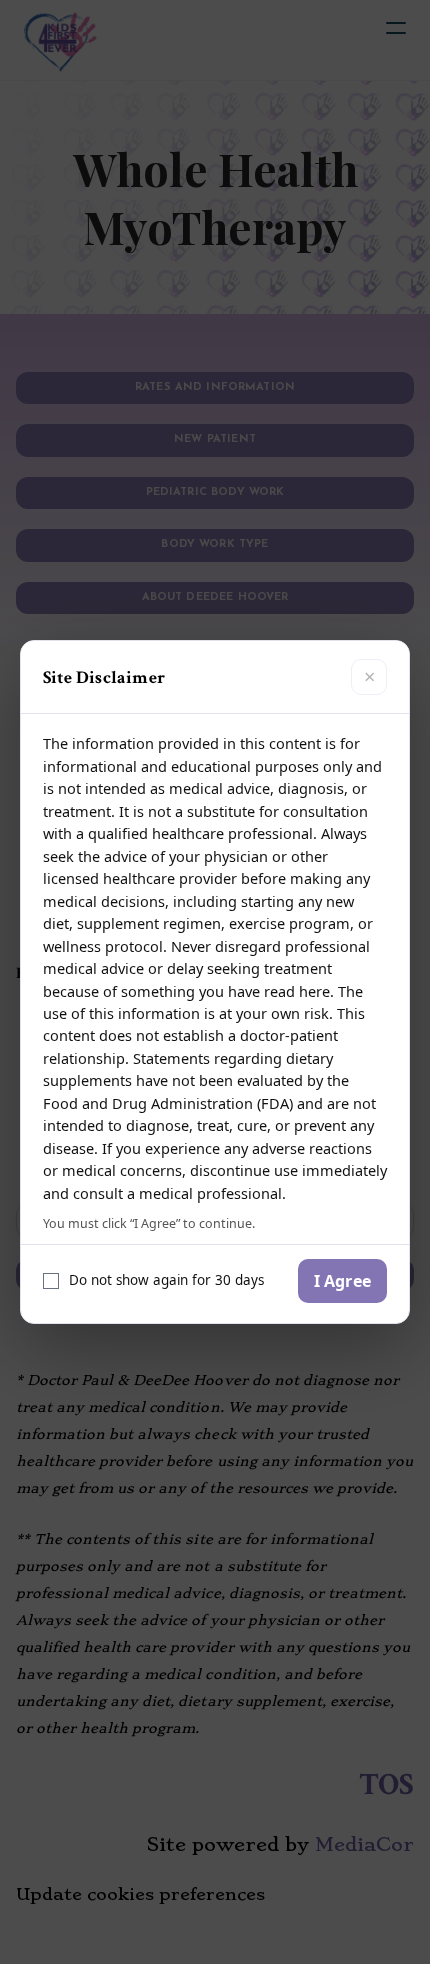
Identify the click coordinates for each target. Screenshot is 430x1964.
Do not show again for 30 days (166, 1280)
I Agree (342, 1281)
